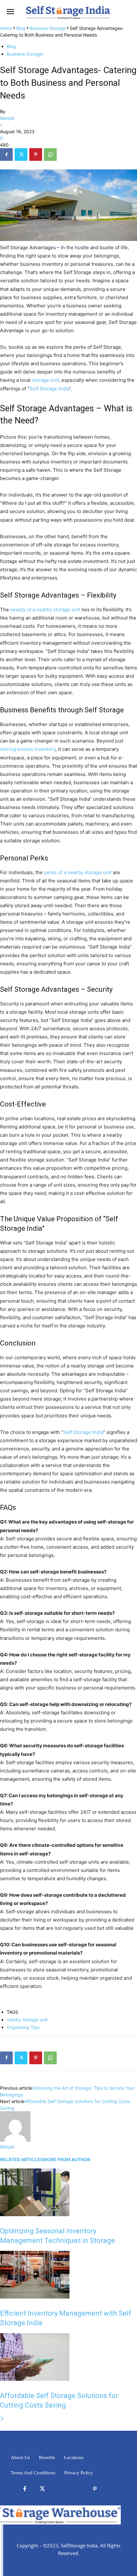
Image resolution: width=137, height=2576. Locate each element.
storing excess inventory (28, 749)
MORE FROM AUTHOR (67, 2159)
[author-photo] (15, 2140)
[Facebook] (6, 154)
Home (6, 28)
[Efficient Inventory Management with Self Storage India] (35, 2297)
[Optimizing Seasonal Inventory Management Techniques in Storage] (35, 2214)
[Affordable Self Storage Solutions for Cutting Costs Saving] (35, 2379)
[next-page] (2, 2419)
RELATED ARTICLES (22, 2159)
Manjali (7, 118)
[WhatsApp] (50, 154)
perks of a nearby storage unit (78, 872)
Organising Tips (23, 2027)
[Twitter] (21, 154)
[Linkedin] (60, 2489)
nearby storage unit (27, 2020)
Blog (21, 28)
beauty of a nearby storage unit (45, 610)
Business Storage (48, 28)
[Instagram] (77, 2489)
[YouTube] (112, 2489)
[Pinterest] (36, 154)
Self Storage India (49, 389)
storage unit (45, 380)
